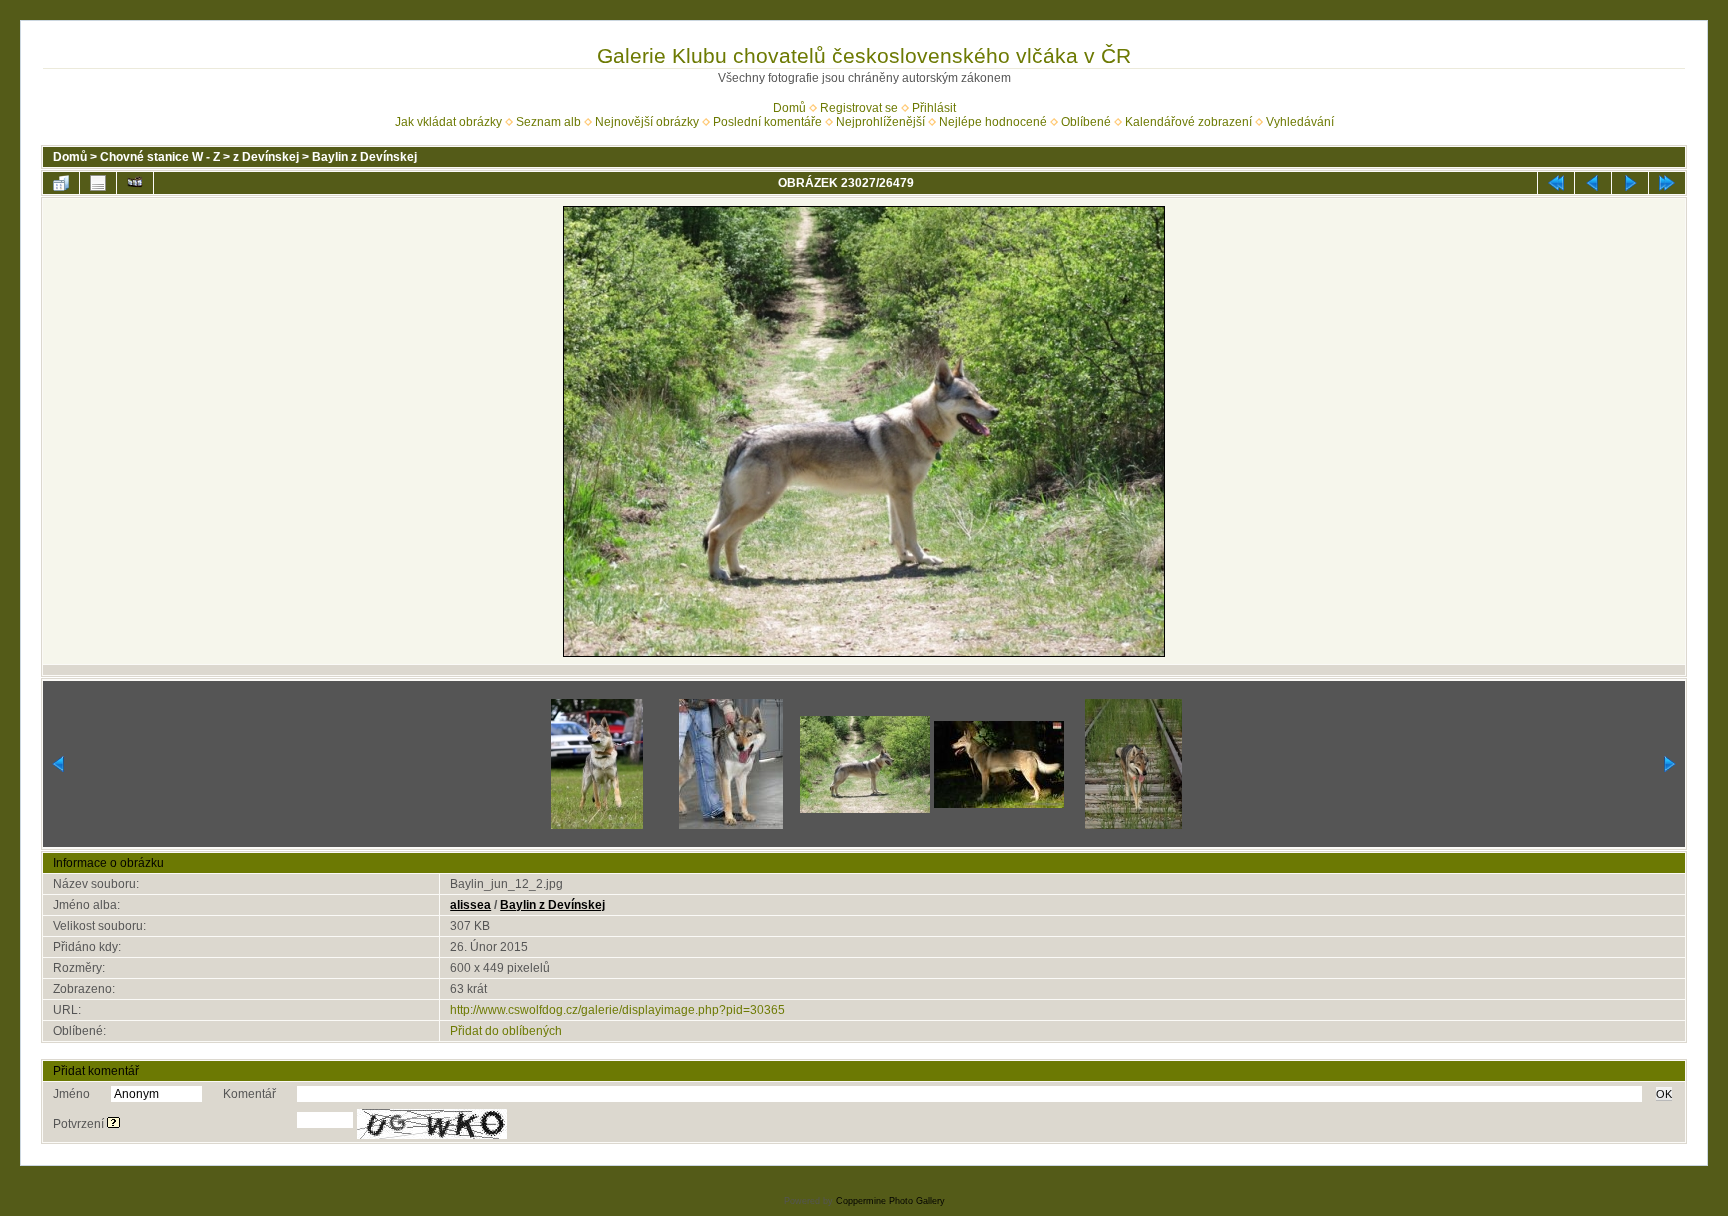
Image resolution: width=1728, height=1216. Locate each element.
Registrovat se (859, 108)
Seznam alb (548, 122)
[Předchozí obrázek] (1593, 183)
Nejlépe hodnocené (993, 122)
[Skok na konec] (1667, 183)
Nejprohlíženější (880, 122)
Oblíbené (1086, 122)
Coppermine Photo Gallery (890, 1201)
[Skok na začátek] (1556, 183)
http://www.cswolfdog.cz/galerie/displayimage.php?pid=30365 (617, 1010)
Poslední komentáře (767, 122)
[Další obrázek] (1630, 183)
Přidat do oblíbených (506, 1031)
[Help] (113, 1124)
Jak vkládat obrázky (448, 122)
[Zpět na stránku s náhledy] (61, 183)
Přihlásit (934, 108)
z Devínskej (266, 157)
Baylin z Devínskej (364, 157)
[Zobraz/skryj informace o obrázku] (98, 183)
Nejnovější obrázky (647, 122)
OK (1664, 1094)
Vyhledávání (1300, 122)
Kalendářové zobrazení (1188, 122)
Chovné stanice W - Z (160, 157)
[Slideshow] (135, 183)
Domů (789, 108)
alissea (470, 905)
